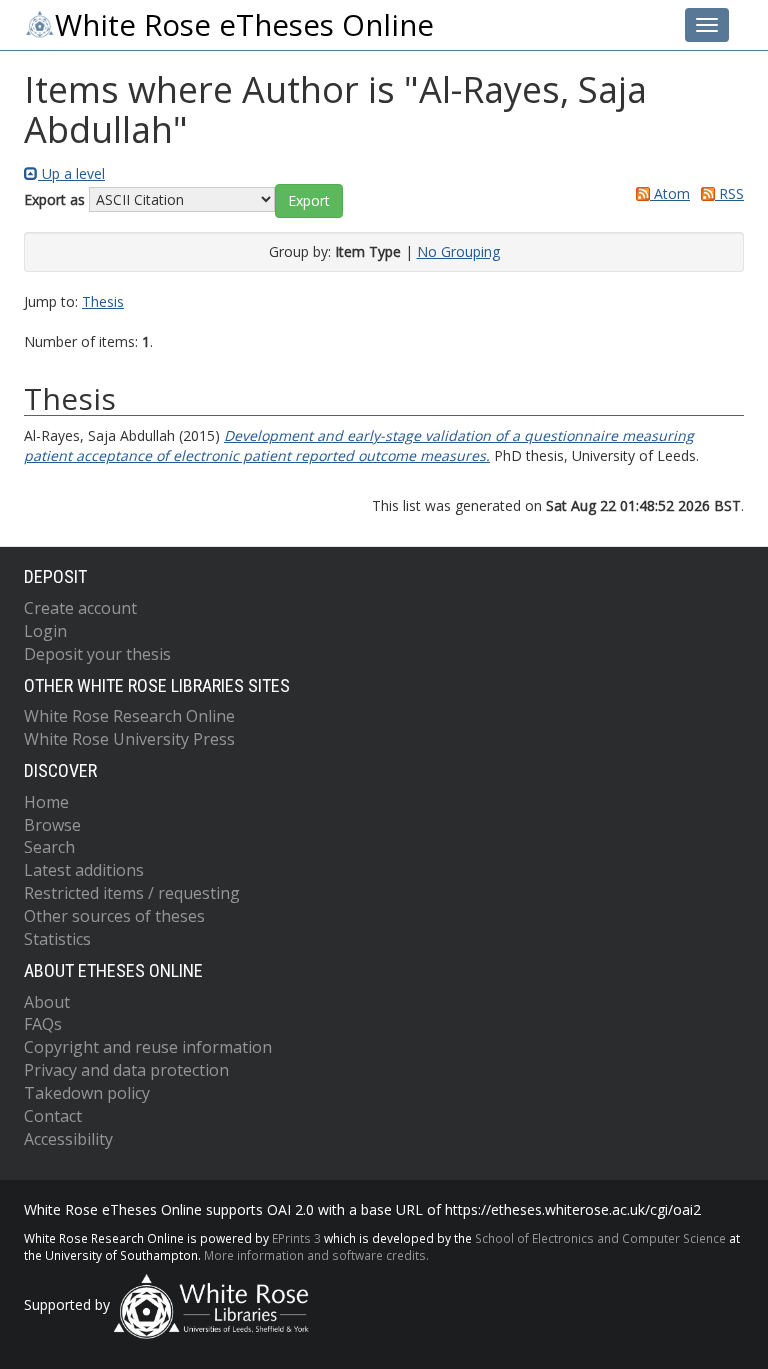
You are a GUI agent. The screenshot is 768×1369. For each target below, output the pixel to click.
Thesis (103, 301)
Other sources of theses (114, 916)
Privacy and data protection (126, 1070)
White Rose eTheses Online (244, 25)
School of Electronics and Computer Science (600, 1238)
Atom (670, 193)
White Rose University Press (129, 739)
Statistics (57, 939)
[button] (309, 201)
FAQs (43, 1024)
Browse (52, 825)
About (47, 1002)
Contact (53, 1116)
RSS (729, 193)
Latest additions (84, 870)
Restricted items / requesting (132, 893)
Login (45, 631)
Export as (54, 199)
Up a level (71, 173)
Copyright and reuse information (148, 1047)
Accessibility (68, 1139)
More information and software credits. (316, 1255)
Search (49, 847)
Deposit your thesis (97, 654)
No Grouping (458, 251)
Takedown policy (87, 1093)
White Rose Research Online (129, 716)
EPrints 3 (296, 1238)
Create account (80, 608)
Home (46, 802)
